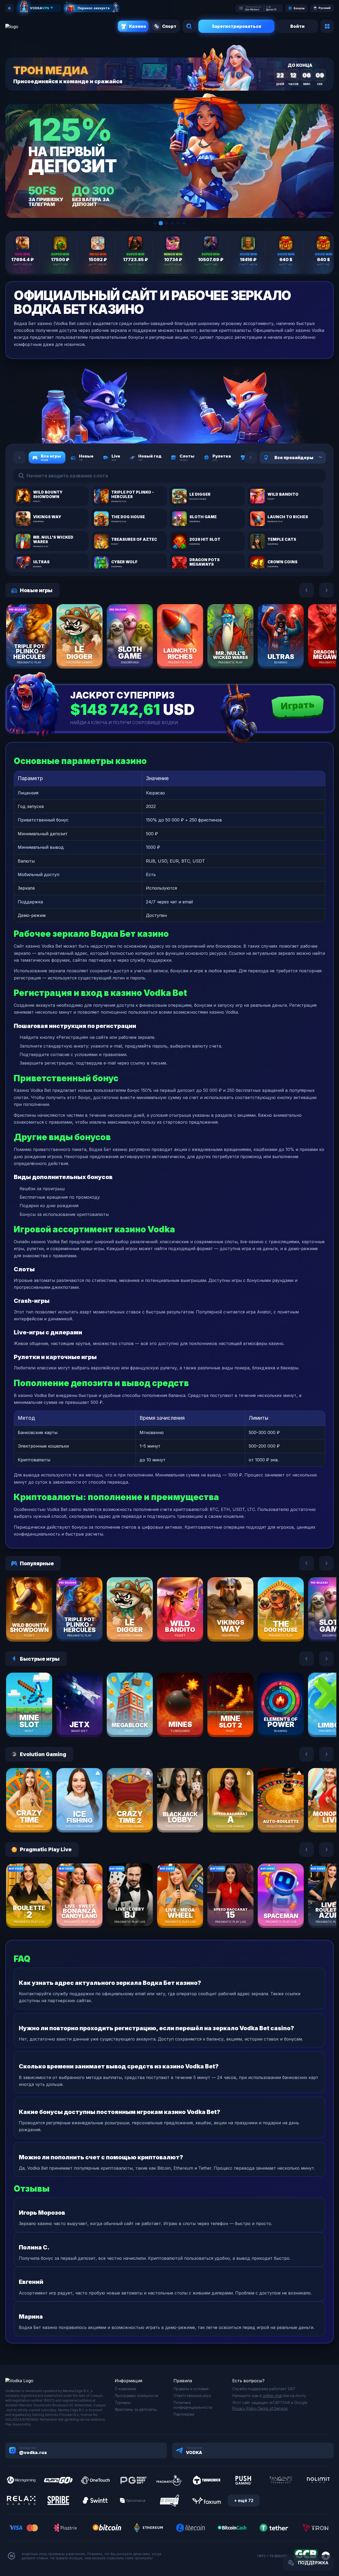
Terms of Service (273, 2408)
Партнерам (184, 2414)
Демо (38, 652)
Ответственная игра (192, 2396)
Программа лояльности (136, 2396)
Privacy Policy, (245, 2408)
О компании (125, 2389)
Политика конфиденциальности (193, 2405)
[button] (155, 223)
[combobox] (314, 458)
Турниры (123, 2403)
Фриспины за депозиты (136, 2409)
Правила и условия (191, 2389)
